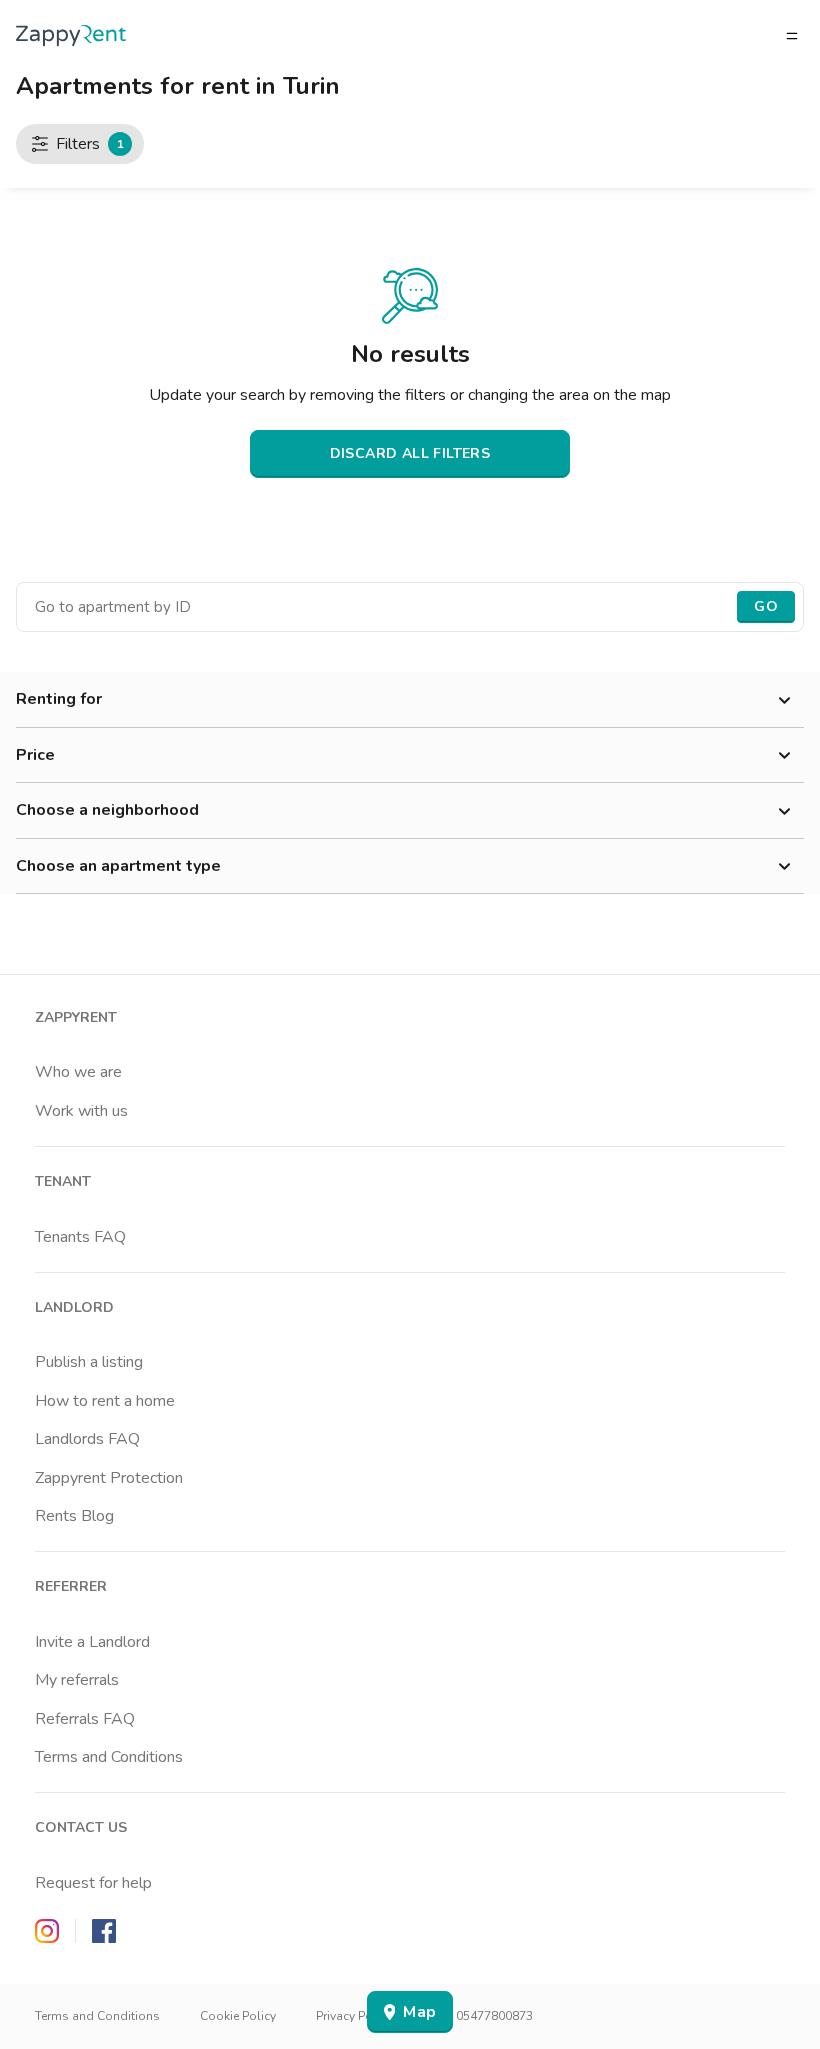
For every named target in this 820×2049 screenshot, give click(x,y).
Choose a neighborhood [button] (107, 810)
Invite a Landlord (92, 1642)
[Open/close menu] (792, 36)
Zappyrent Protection (109, 1478)
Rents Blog (74, 1516)
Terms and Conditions (109, 1757)
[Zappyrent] (71, 35)
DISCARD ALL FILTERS (410, 453)
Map (419, 2012)
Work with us (81, 1111)
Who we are (78, 1072)
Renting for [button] (59, 699)
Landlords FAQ (87, 1439)
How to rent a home (105, 1401)
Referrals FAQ (85, 1719)
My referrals (77, 1680)
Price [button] (35, 755)
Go (766, 606)
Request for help (93, 1883)
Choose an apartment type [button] (118, 866)
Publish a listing (89, 1362)
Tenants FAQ (80, 1237)
